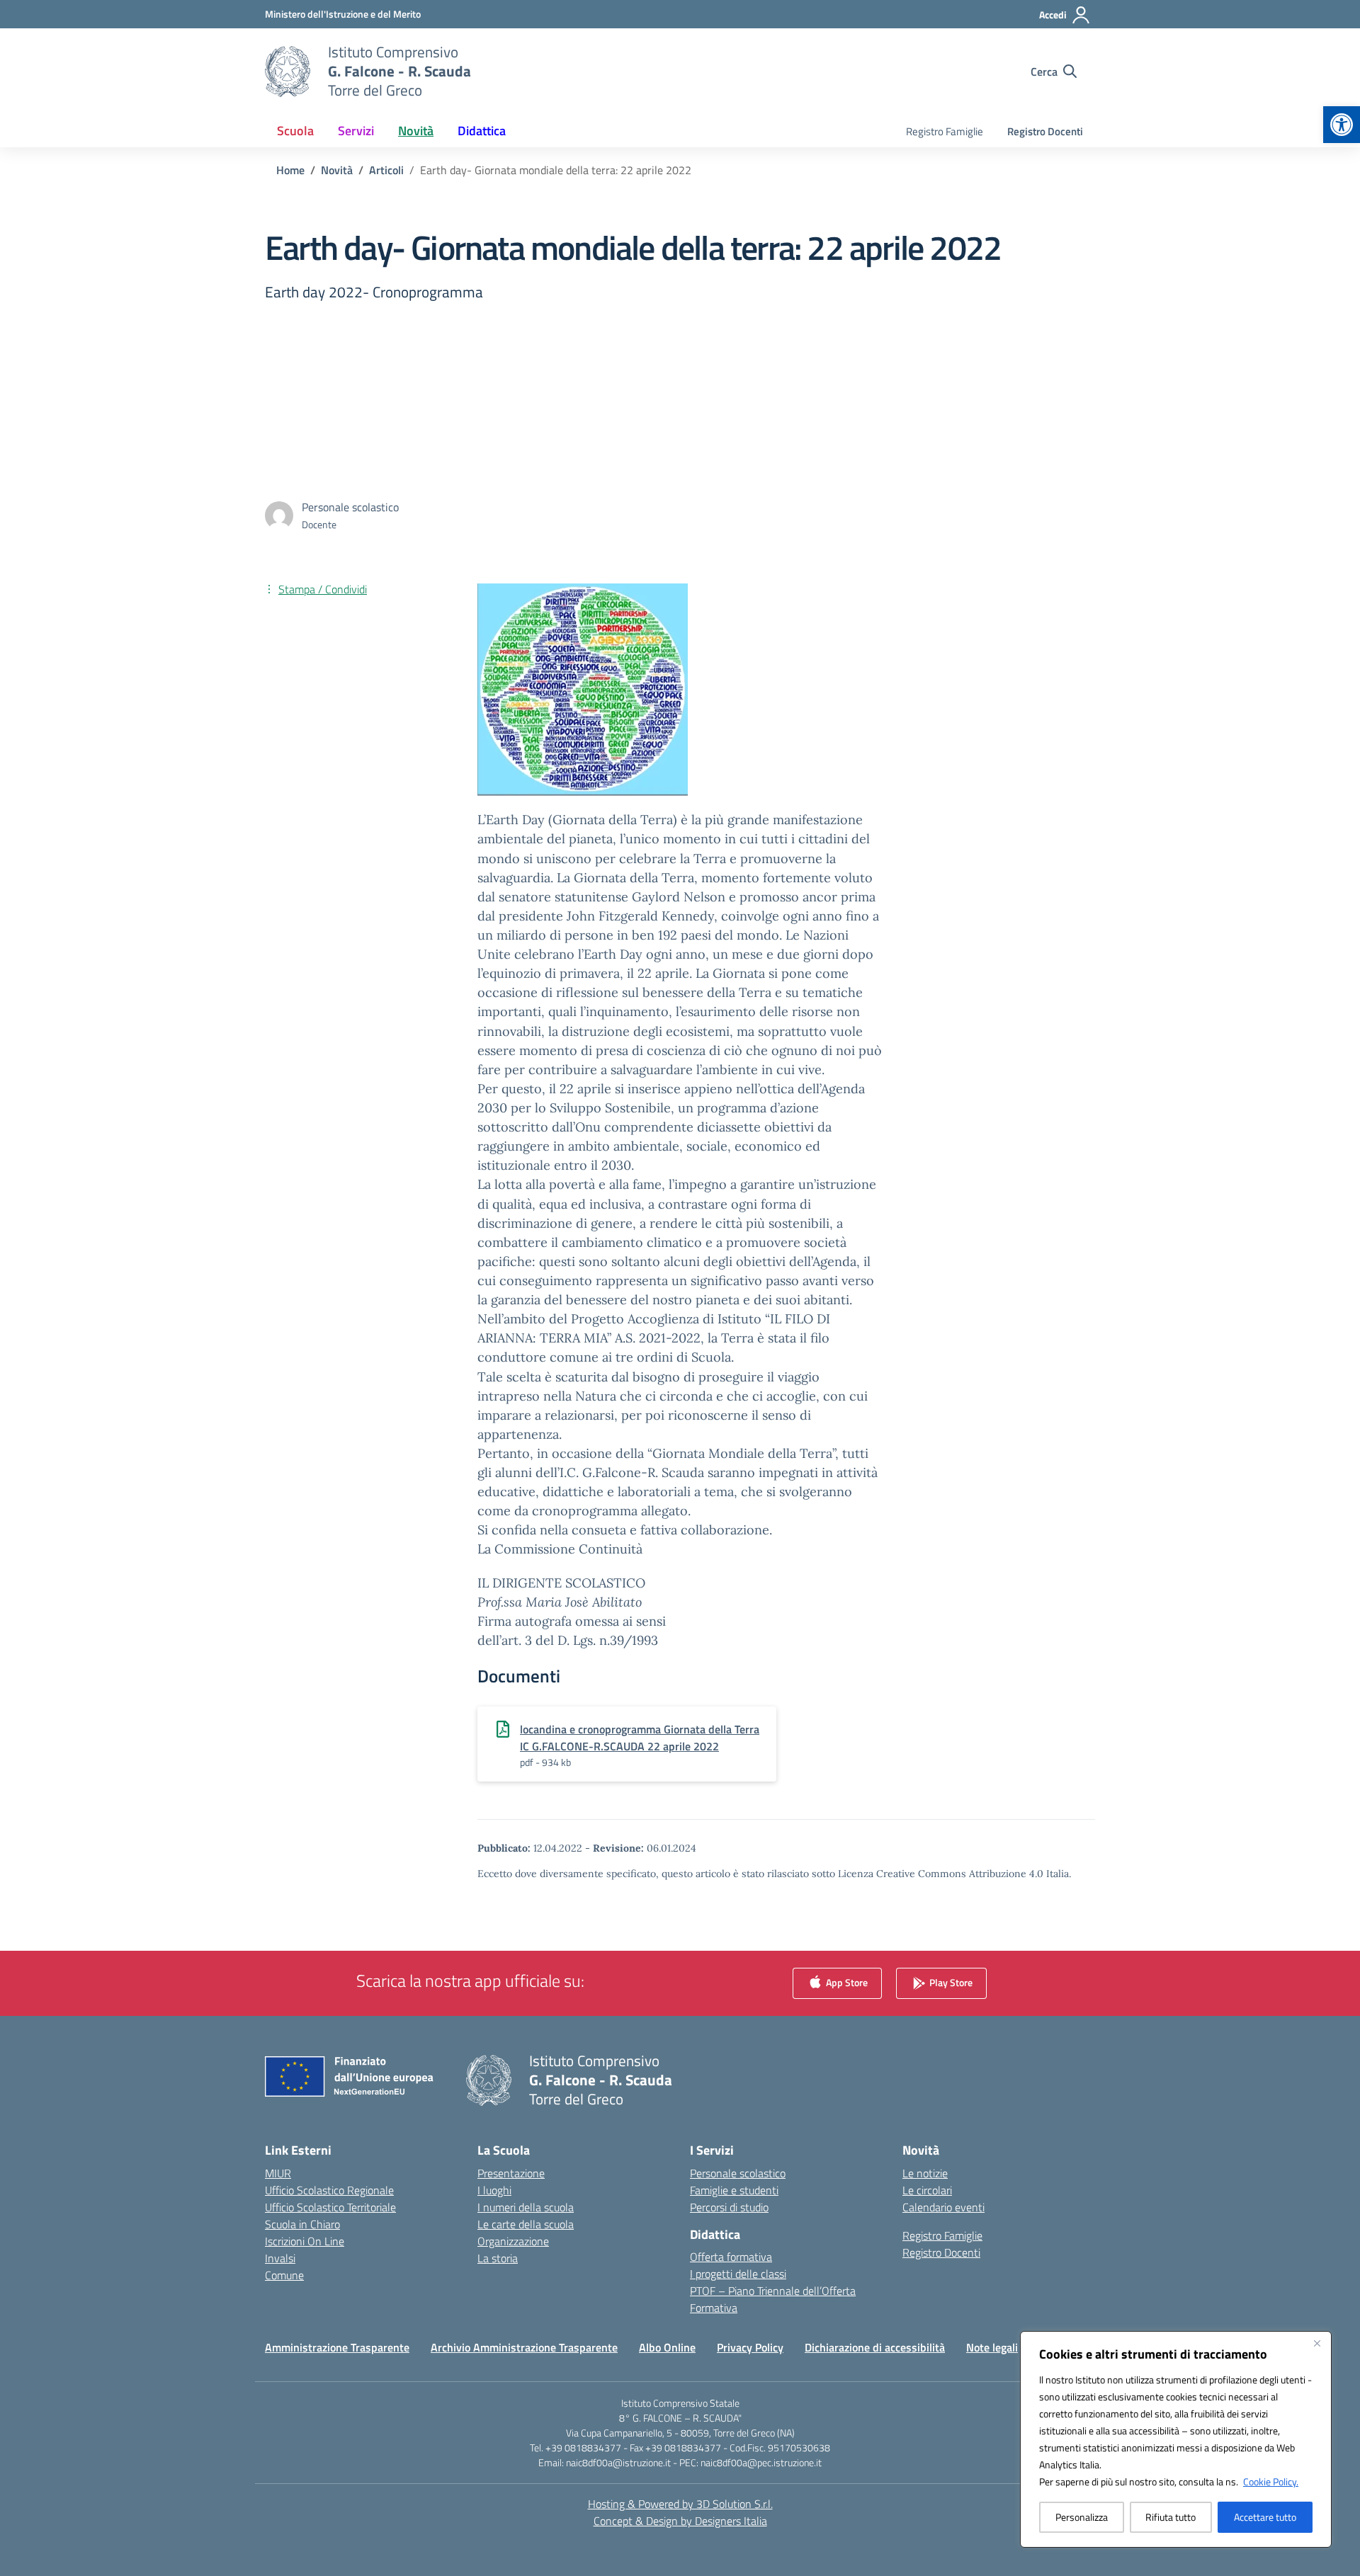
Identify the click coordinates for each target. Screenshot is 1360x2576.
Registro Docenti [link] (1045, 131)
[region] (1176, 2439)
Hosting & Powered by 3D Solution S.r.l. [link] (680, 2504)
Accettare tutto (1265, 2517)
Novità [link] (416, 131)
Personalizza (1082, 2517)
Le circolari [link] (927, 2190)
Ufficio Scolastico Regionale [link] (329, 2190)
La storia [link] (498, 2258)
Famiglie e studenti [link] (734, 2190)
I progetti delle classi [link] (738, 2274)
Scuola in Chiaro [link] (302, 2224)
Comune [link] (284, 2275)
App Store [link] (846, 1982)
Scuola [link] (295, 131)
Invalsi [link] (280, 2258)
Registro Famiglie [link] (945, 131)
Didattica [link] (482, 131)
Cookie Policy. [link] (1271, 2481)
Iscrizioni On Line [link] (305, 2241)
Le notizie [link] (925, 2173)
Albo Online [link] (667, 2347)
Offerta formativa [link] (731, 2257)
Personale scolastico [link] (738, 2173)
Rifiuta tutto (1171, 2517)
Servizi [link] (356, 131)
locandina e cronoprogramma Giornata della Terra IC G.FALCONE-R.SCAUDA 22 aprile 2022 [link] (640, 1738)
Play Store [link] (950, 1982)
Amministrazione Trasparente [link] (337, 2347)
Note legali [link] (992, 2347)
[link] (1342, 125)
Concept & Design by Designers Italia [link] (680, 2521)
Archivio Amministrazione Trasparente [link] (524, 2347)
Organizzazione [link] (513, 2241)
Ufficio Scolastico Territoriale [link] (330, 2207)
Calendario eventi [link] (943, 2207)
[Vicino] (1317, 2343)
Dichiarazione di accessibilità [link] (875, 2347)
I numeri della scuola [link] (526, 2207)
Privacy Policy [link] (750, 2347)
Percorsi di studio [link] (729, 2207)
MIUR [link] (278, 2173)
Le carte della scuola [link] (526, 2224)
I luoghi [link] (494, 2190)
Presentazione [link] (511, 2173)
